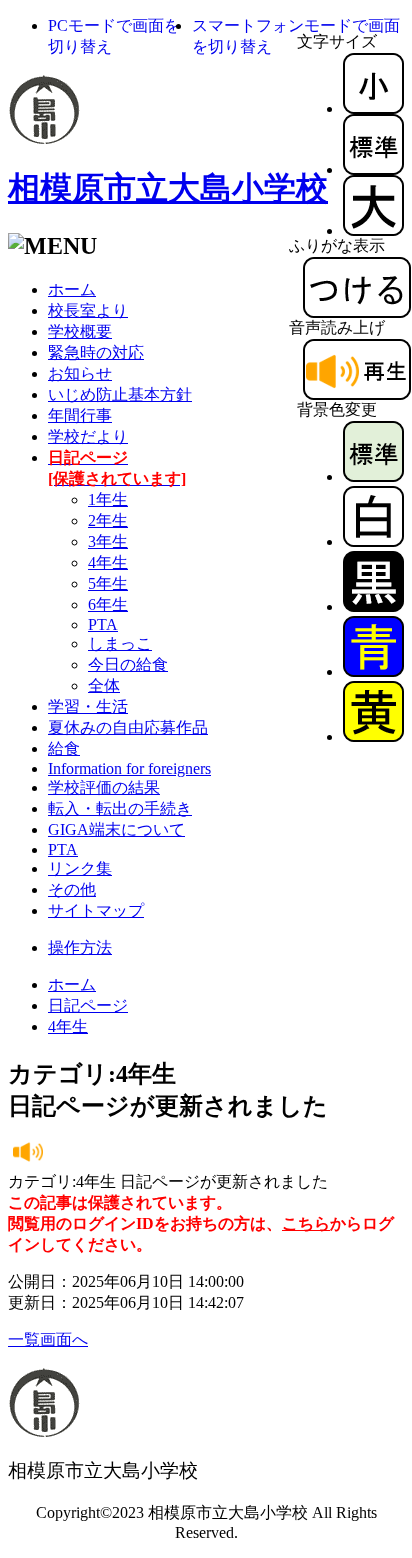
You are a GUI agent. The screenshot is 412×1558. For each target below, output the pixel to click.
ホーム (72, 289)
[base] (373, 476)
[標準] (373, 169)
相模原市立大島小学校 (168, 188)
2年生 (108, 520)
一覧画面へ (48, 1339)
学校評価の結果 (104, 787)
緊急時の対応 (96, 352)
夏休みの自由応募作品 (128, 727)
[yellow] (373, 736)
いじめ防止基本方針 (120, 394)
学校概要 (80, 331)
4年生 (108, 562)
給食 (64, 748)
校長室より (88, 310)
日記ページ (88, 1005)
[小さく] (373, 108)
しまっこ (120, 643)
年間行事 (80, 415)
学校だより (88, 436)
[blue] (373, 671)
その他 (72, 889)
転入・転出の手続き (120, 808)
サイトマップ (96, 910)
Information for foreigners (129, 768)
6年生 (108, 604)
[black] (373, 606)
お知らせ (80, 373)
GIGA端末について (116, 829)
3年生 (108, 541)
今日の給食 (128, 664)
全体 (104, 685)
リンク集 (80, 868)
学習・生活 (88, 706)
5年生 (108, 583)
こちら (306, 1223)
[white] (373, 541)
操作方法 (80, 947)
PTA (103, 624)
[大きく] (373, 230)
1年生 (108, 499)
